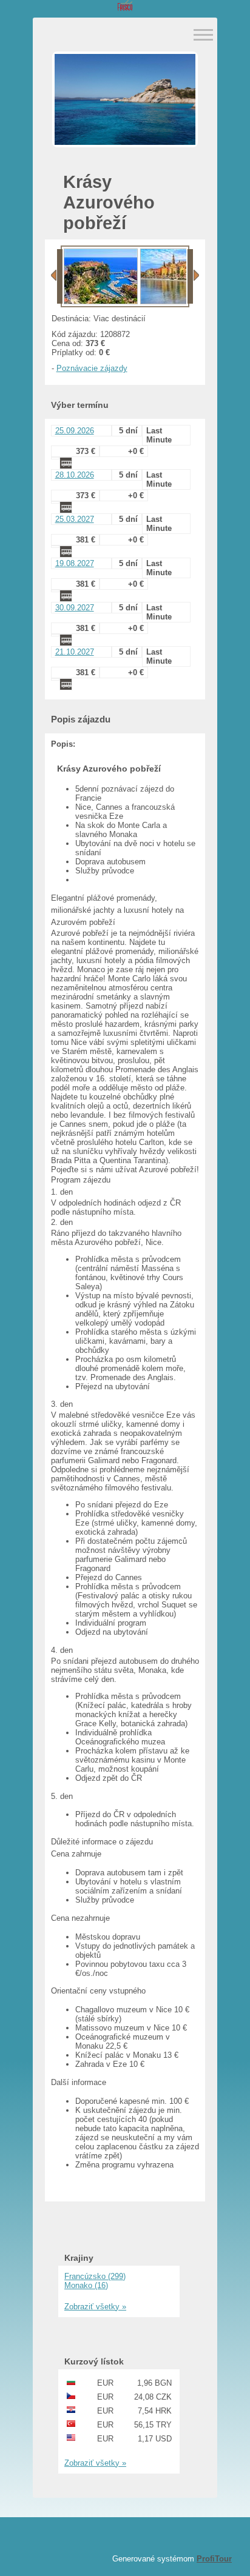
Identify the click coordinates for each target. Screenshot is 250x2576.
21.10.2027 (75, 652)
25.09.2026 (75, 431)
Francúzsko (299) (95, 2276)
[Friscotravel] (125, 6)
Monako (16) (86, 2285)
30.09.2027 (75, 608)
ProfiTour (214, 2559)
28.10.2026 (75, 475)
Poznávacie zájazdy (92, 368)
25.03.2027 (75, 519)
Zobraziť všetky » (95, 2307)
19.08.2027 (75, 563)
